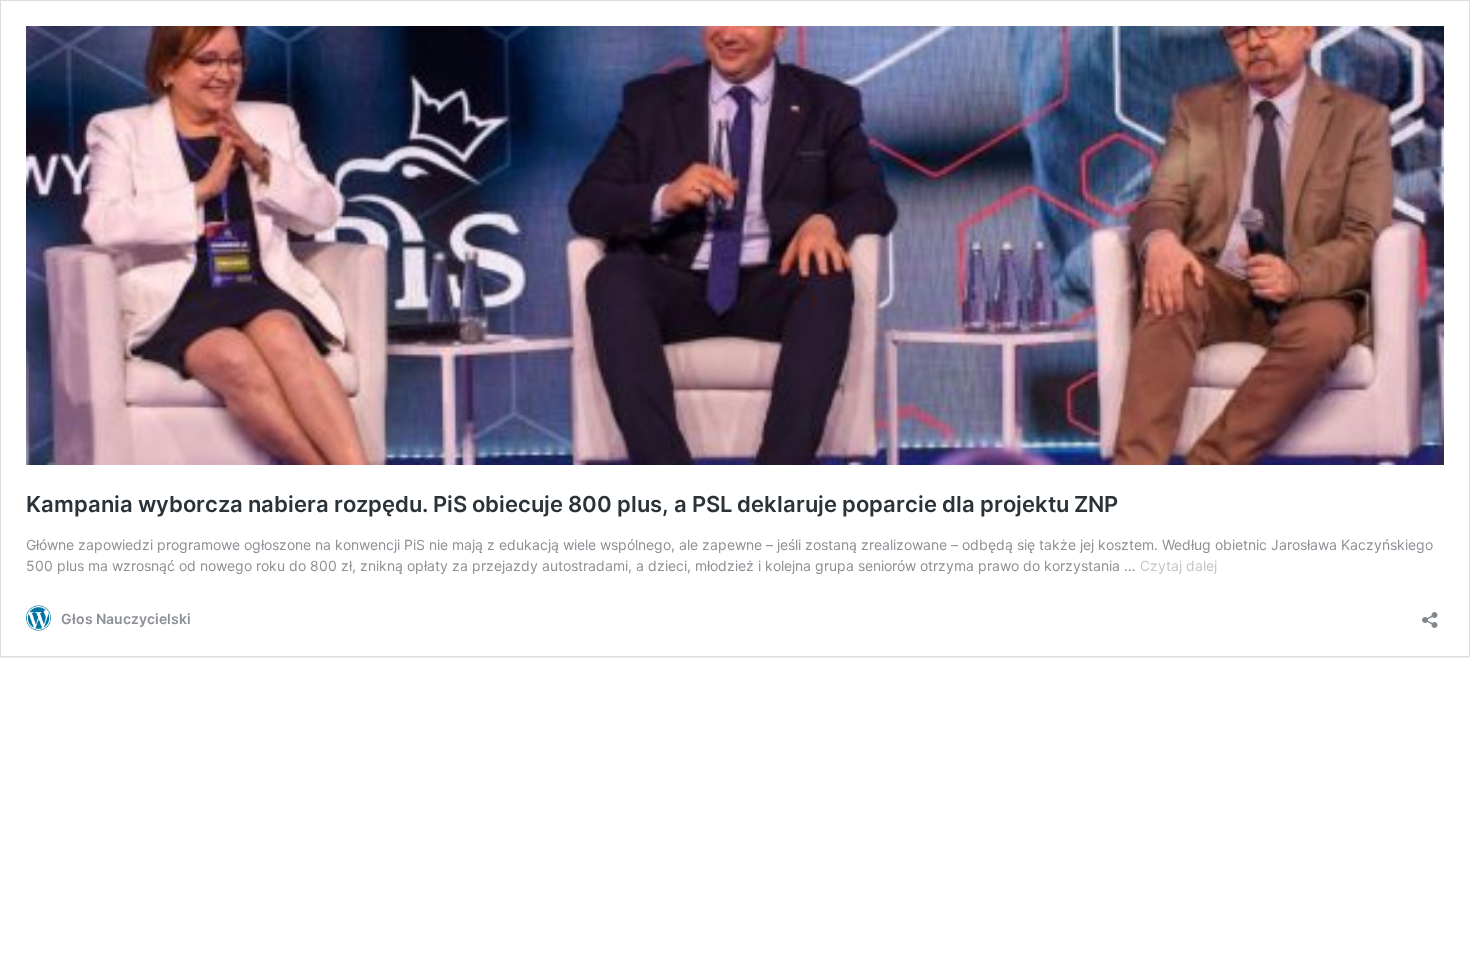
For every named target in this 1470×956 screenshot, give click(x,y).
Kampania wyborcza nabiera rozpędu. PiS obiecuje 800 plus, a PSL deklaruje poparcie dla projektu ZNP (572, 504)
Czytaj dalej (1178, 565)
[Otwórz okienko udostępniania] (1430, 613)
